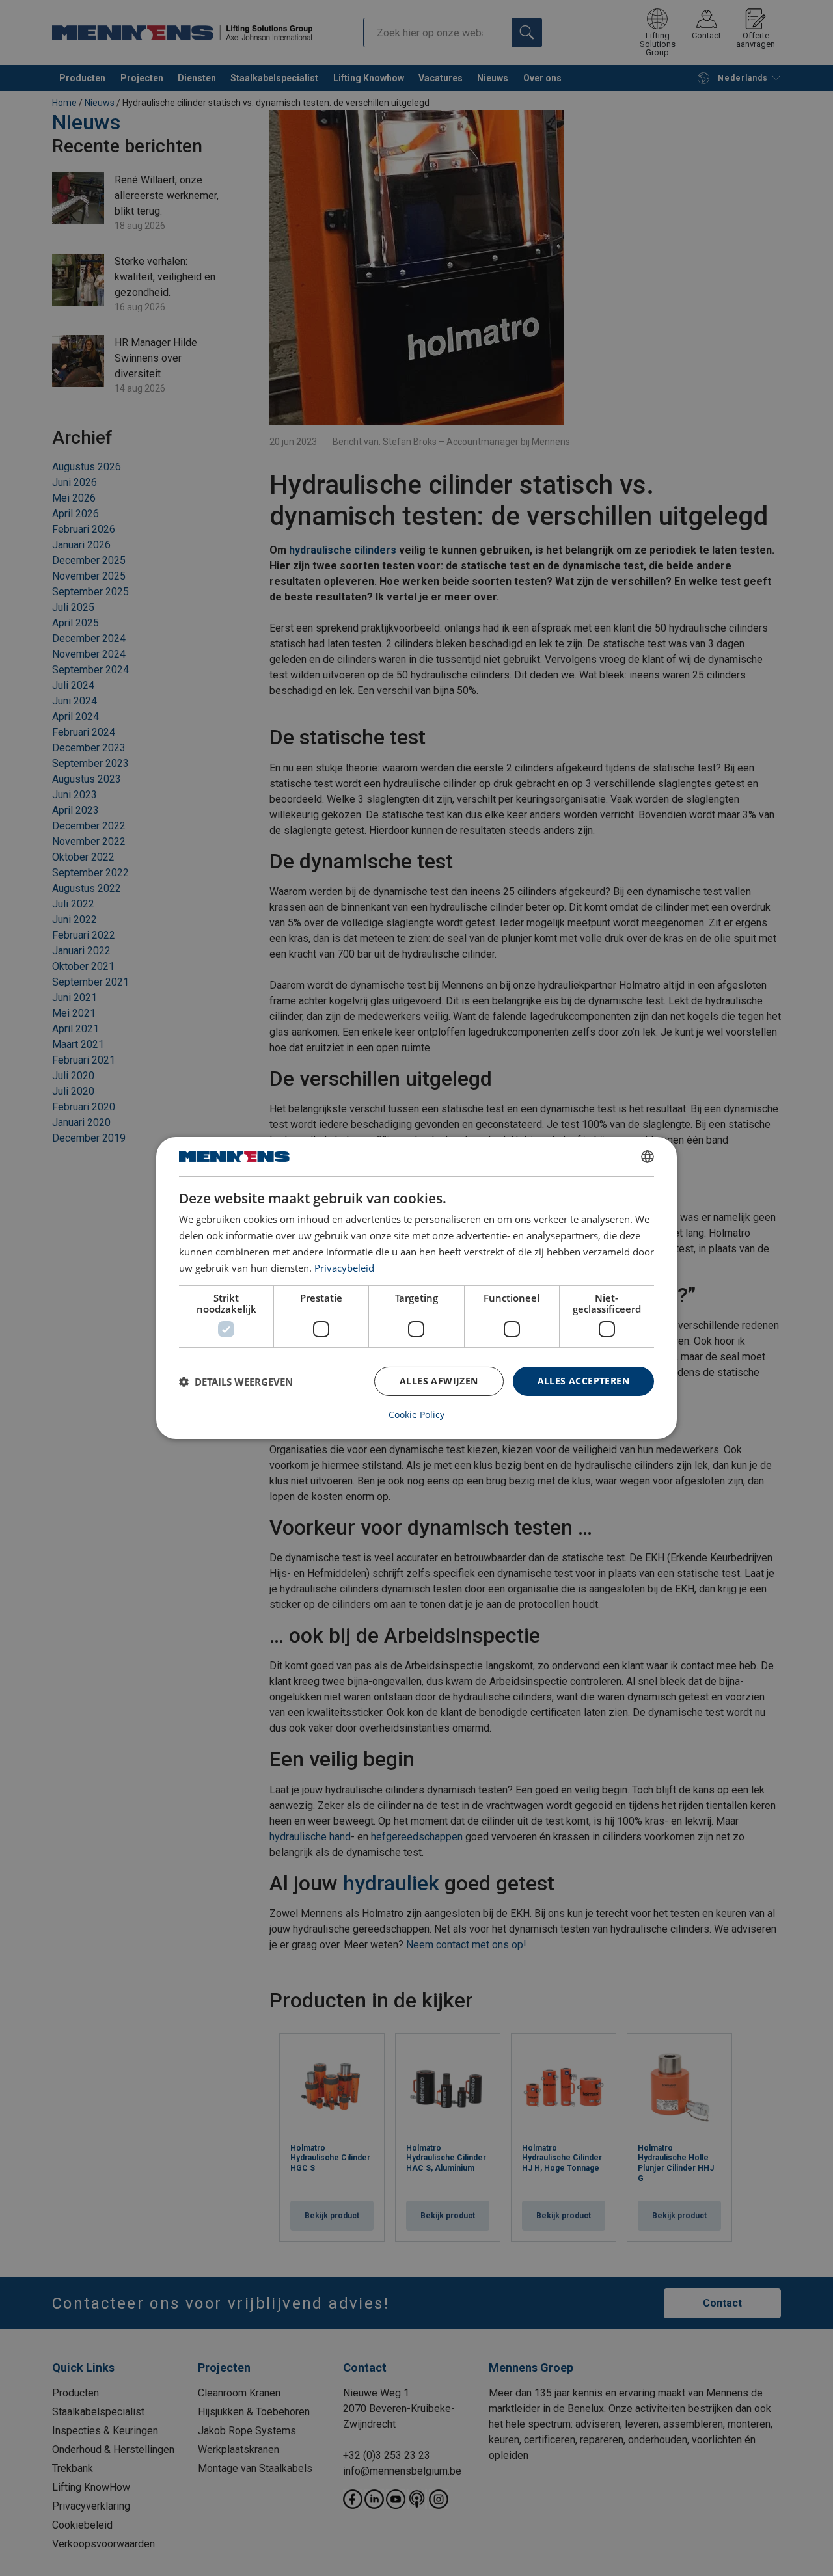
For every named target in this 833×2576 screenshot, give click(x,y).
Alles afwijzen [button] (439, 1381)
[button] (236, 1382)
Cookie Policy (416, 1415)
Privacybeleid (344, 1268)
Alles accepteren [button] (583, 1381)
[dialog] (416, 1288)
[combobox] (648, 1157)
